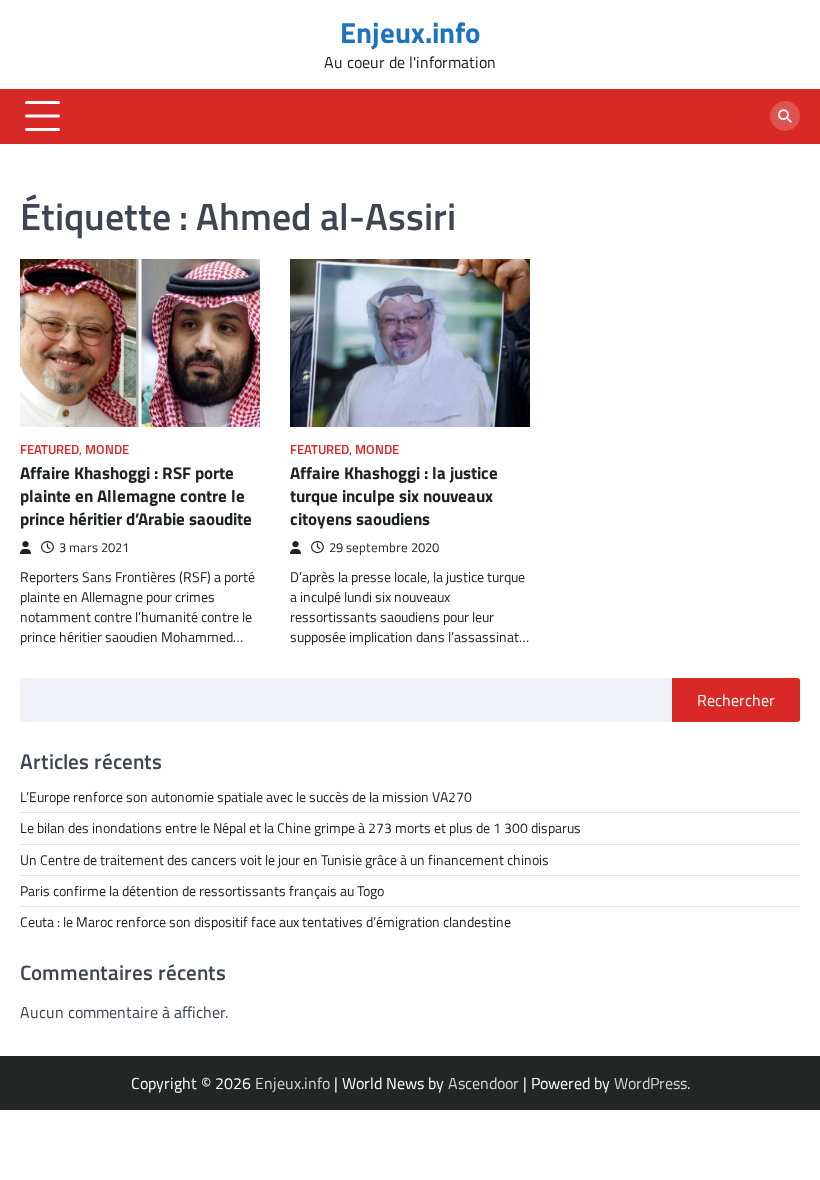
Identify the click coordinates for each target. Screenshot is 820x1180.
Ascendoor (483, 1083)
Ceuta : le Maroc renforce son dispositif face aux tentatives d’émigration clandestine (265, 922)
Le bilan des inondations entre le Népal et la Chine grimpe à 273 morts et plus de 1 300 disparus (300, 828)
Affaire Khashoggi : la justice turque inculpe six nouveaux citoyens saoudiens (394, 495)
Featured (49, 449)
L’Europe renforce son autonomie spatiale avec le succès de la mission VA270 (246, 797)
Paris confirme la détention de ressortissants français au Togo (202, 891)
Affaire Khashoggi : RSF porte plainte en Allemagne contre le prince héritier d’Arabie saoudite (136, 495)
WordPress (650, 1083)
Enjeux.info (410, 32)
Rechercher (736, 700)
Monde (107, 449)
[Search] (785, 116)
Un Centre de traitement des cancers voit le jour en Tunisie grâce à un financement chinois (284, 860)
